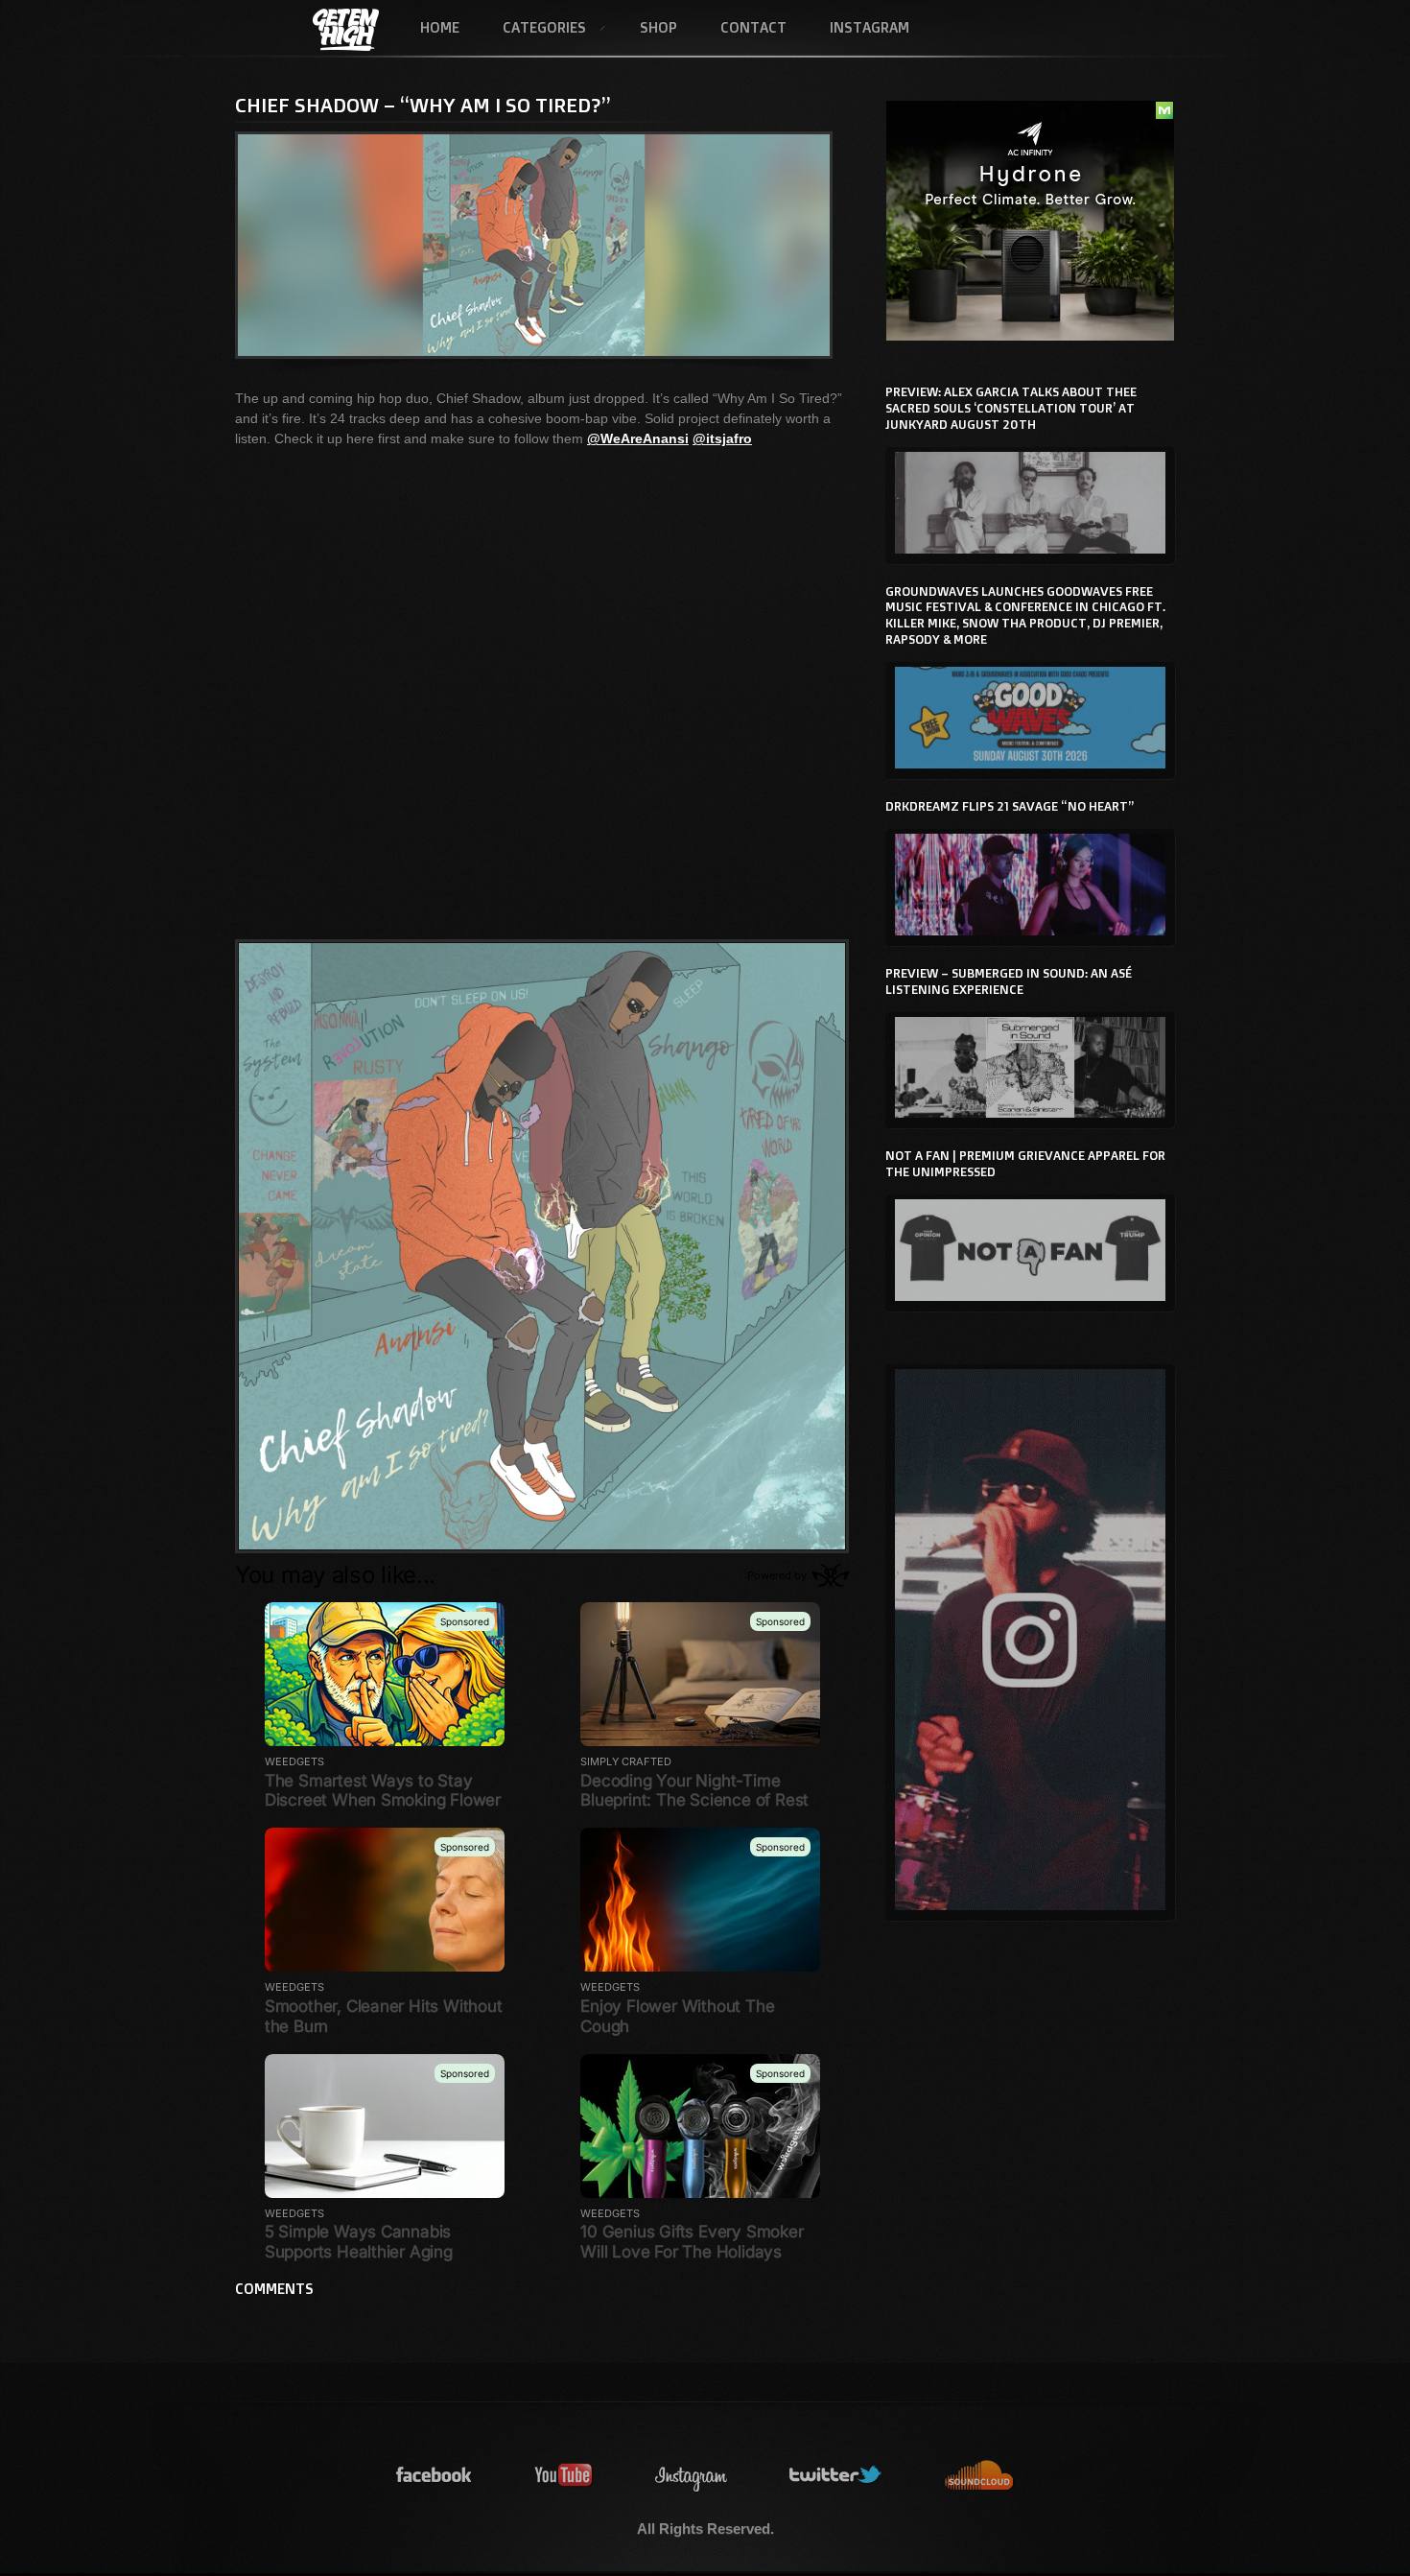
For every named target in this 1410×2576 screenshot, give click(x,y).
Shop (658, 27)
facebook (435, 2476)
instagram (692, 2476)
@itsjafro (722, 438)
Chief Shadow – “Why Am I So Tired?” (423, 105)
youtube (564, 2476)
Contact (753, 27)
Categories (533, 29)
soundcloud (979, 2476)
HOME (440, 27)
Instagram (869, 27)
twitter (836, 2476)
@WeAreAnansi (638, 438)
